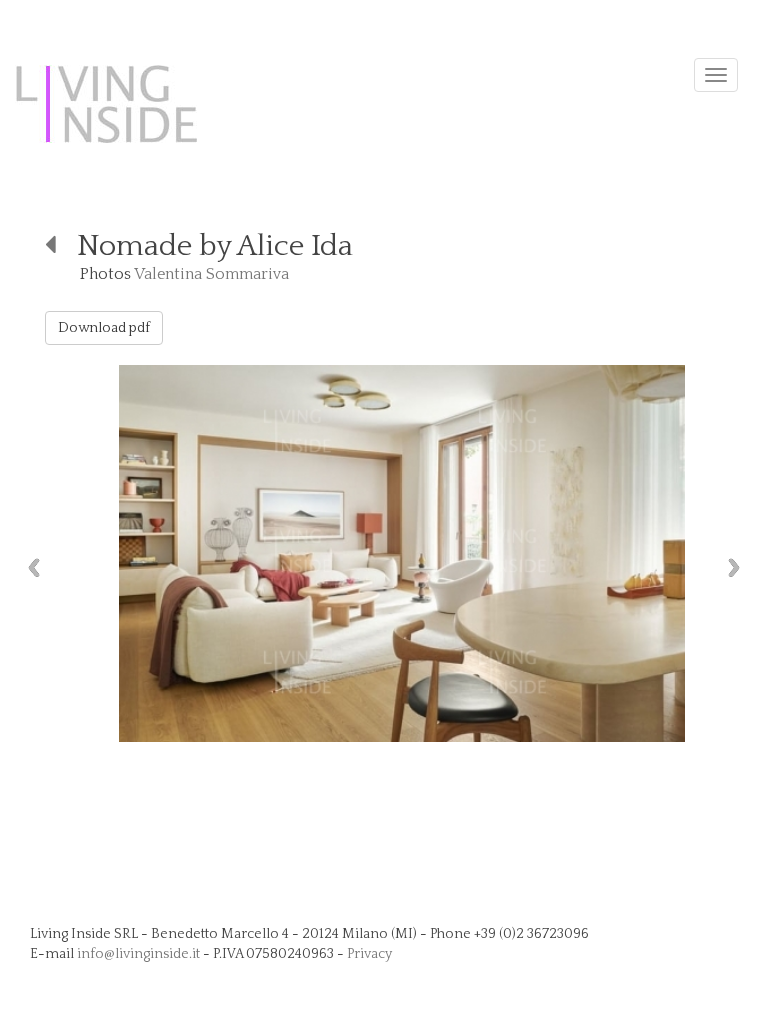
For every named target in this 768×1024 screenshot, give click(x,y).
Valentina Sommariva (211, 274)
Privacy (369, 954)
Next (739, 567)
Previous (29, 567)
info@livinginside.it (138, 954)
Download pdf (104, 328)
